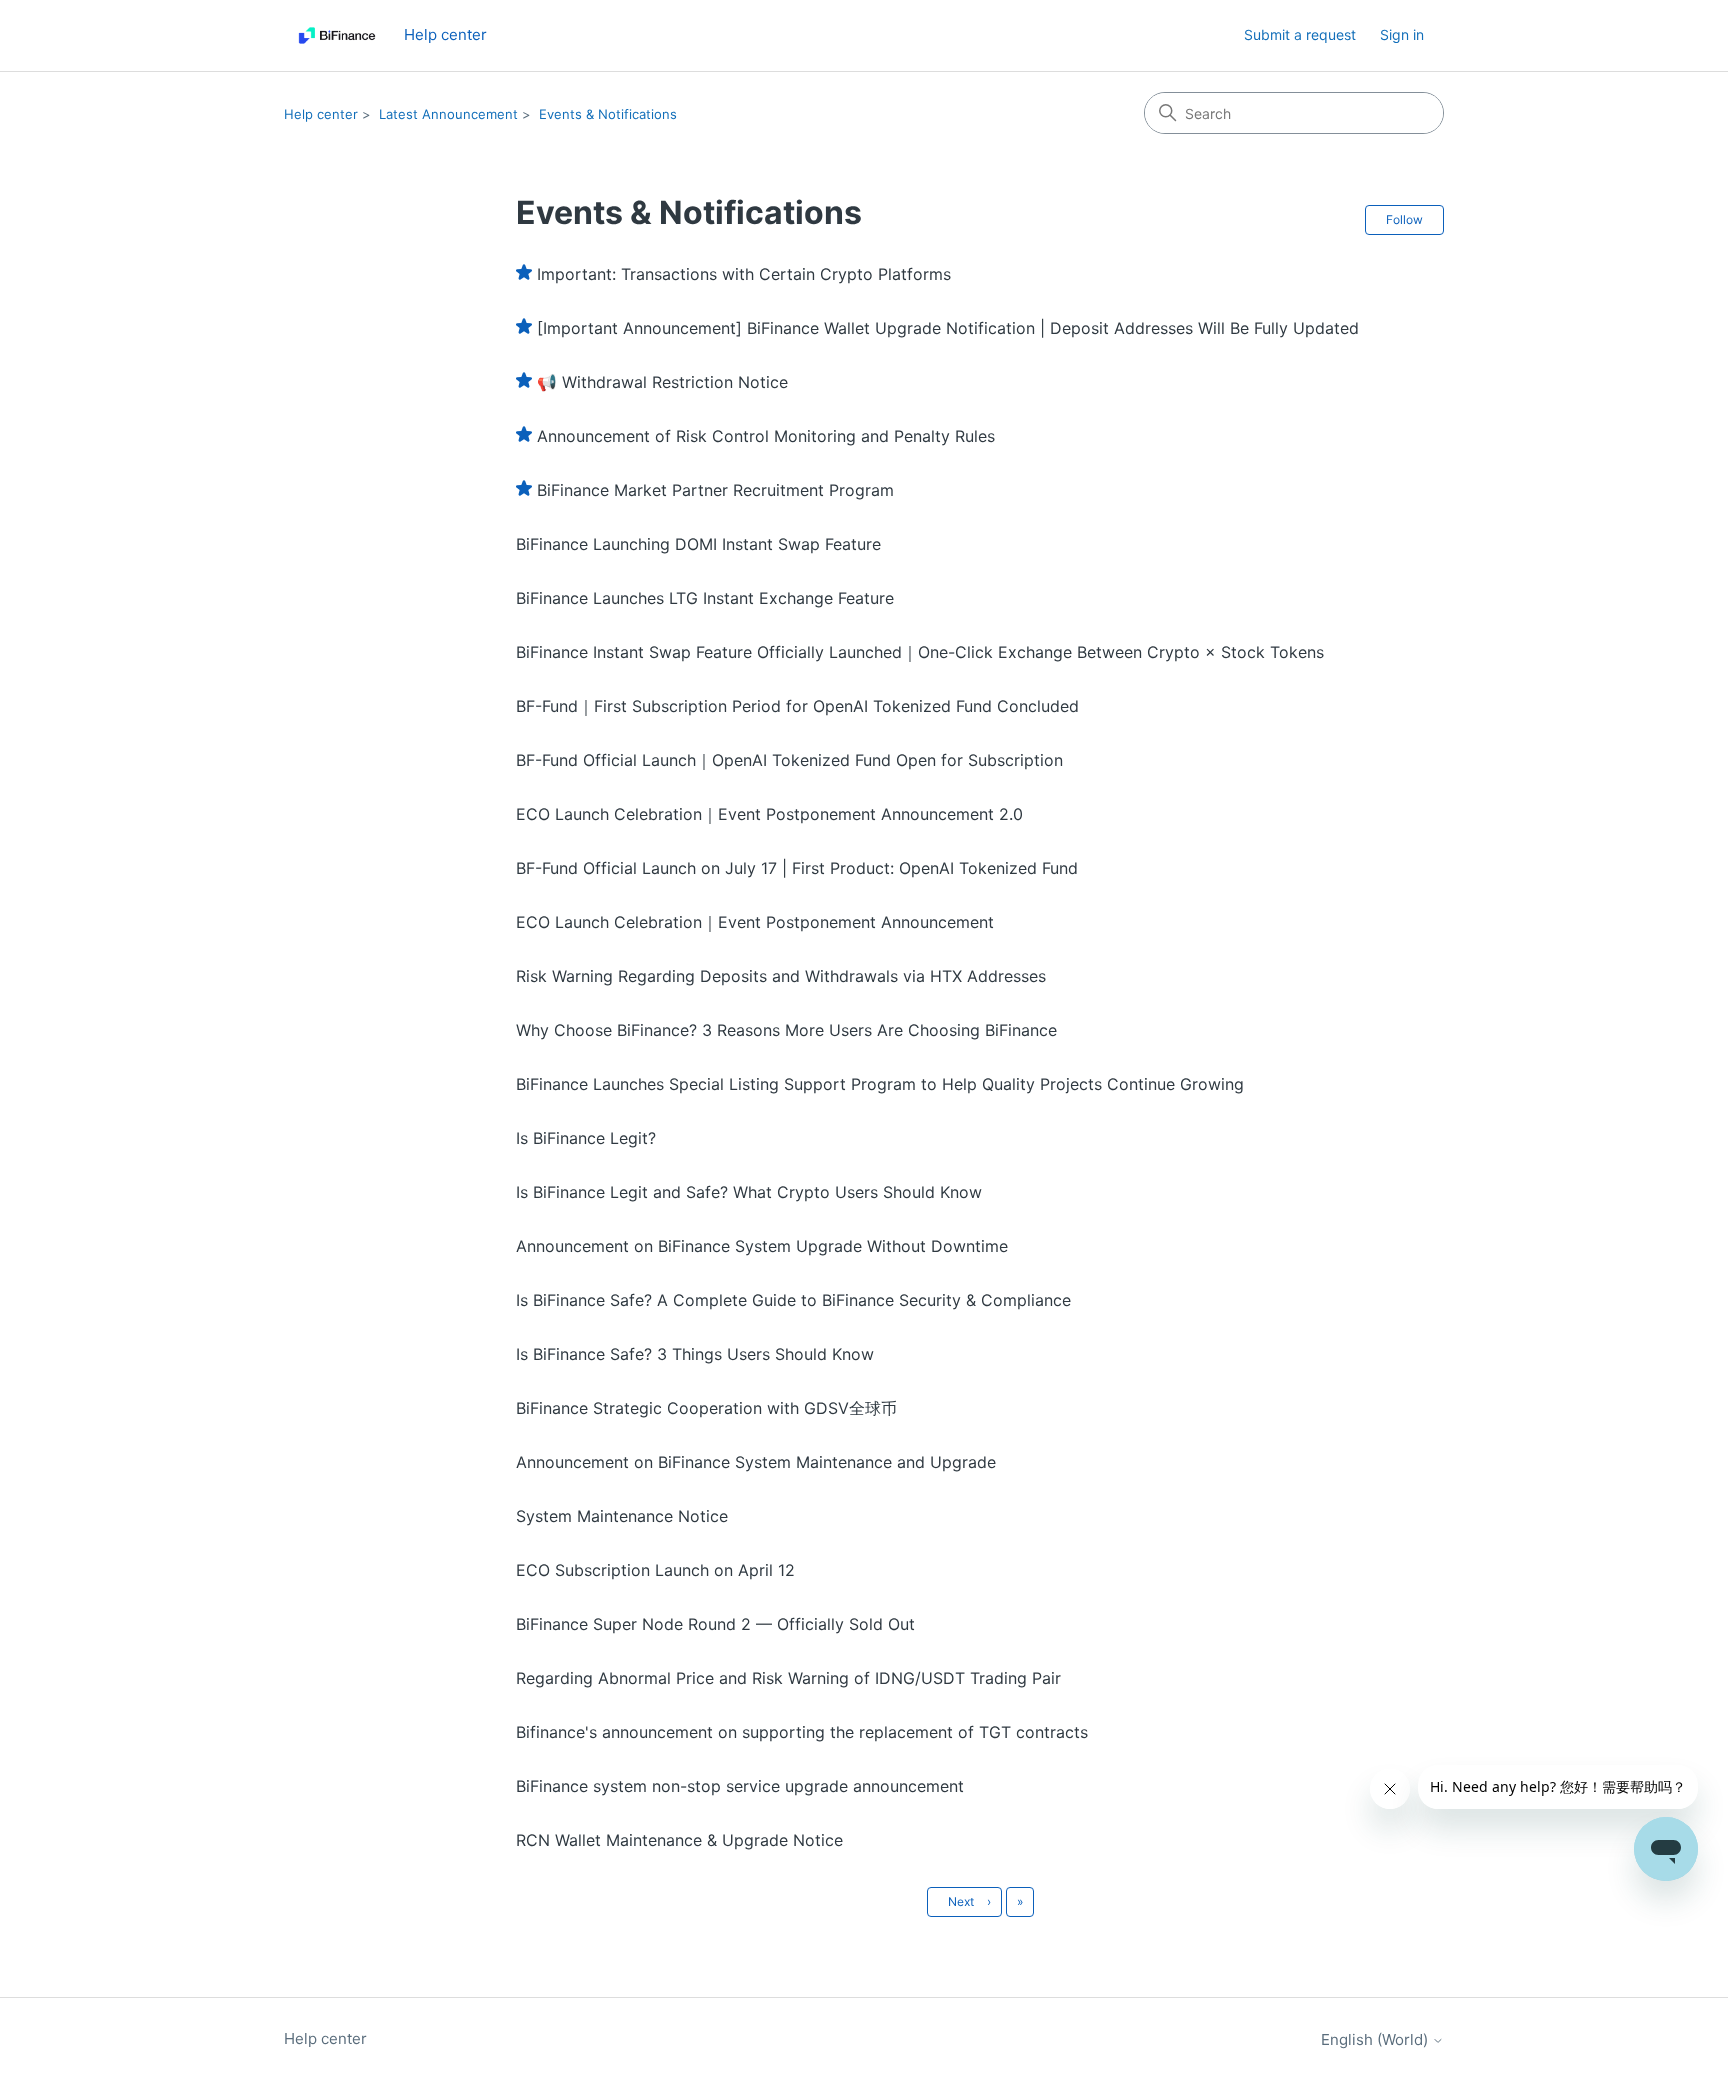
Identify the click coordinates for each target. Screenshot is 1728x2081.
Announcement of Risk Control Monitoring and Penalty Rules (766, 436)
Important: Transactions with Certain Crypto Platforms (744, 274)
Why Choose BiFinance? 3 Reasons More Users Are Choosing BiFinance (786, 1030)
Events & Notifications (608, 114)
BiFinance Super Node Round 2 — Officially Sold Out (715, 1624)
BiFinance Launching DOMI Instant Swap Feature (698, 544)
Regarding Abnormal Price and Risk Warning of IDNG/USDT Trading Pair (788, 1678)
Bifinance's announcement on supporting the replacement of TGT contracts (802, 1732)
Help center (321, 114)
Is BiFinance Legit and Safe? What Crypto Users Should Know (749, 1192)
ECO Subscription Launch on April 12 (655, 1570)
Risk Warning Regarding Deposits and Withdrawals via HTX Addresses (781, 976)
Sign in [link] (1402, 34)
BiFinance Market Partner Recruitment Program (715, 490)
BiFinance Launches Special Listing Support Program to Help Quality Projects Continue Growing (880, 1084)
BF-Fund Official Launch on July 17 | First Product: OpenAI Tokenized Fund (797, 868)
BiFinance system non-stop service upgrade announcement (740, 1786)
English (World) (1376, 2039)
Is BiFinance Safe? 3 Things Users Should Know (695, 1354)
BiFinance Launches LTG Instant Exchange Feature (705, 598)
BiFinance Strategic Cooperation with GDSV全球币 (706, 1408)
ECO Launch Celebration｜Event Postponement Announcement (755, 922)
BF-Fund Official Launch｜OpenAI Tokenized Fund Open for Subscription (789, 760)
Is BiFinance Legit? (586, 1138)
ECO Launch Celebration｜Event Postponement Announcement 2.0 (769, 814)
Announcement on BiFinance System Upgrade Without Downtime (762, 1246)
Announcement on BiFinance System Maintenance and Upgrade (756, 1462)
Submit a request (1300, 34)
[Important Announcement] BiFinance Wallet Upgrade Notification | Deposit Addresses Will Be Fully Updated (948, 328)
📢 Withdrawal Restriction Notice (662, 382)
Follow (1404, 219)
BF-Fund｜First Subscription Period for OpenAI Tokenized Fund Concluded (797, 706)
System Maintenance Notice (622, 1516)
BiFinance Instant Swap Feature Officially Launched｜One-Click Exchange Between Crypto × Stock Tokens (920, 652)
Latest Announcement (448, 114)
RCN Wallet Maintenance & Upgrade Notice (679, 1840)
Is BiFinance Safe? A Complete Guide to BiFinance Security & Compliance (793, 1300)
